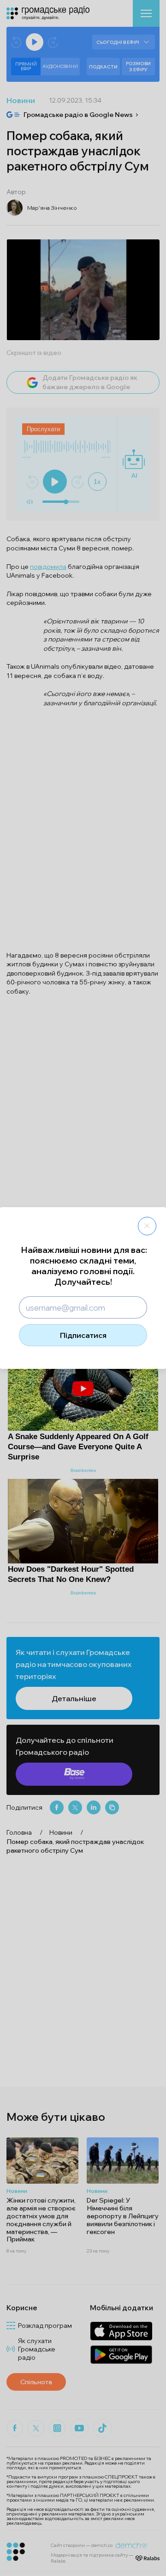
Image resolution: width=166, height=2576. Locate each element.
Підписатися (83, 1335)
